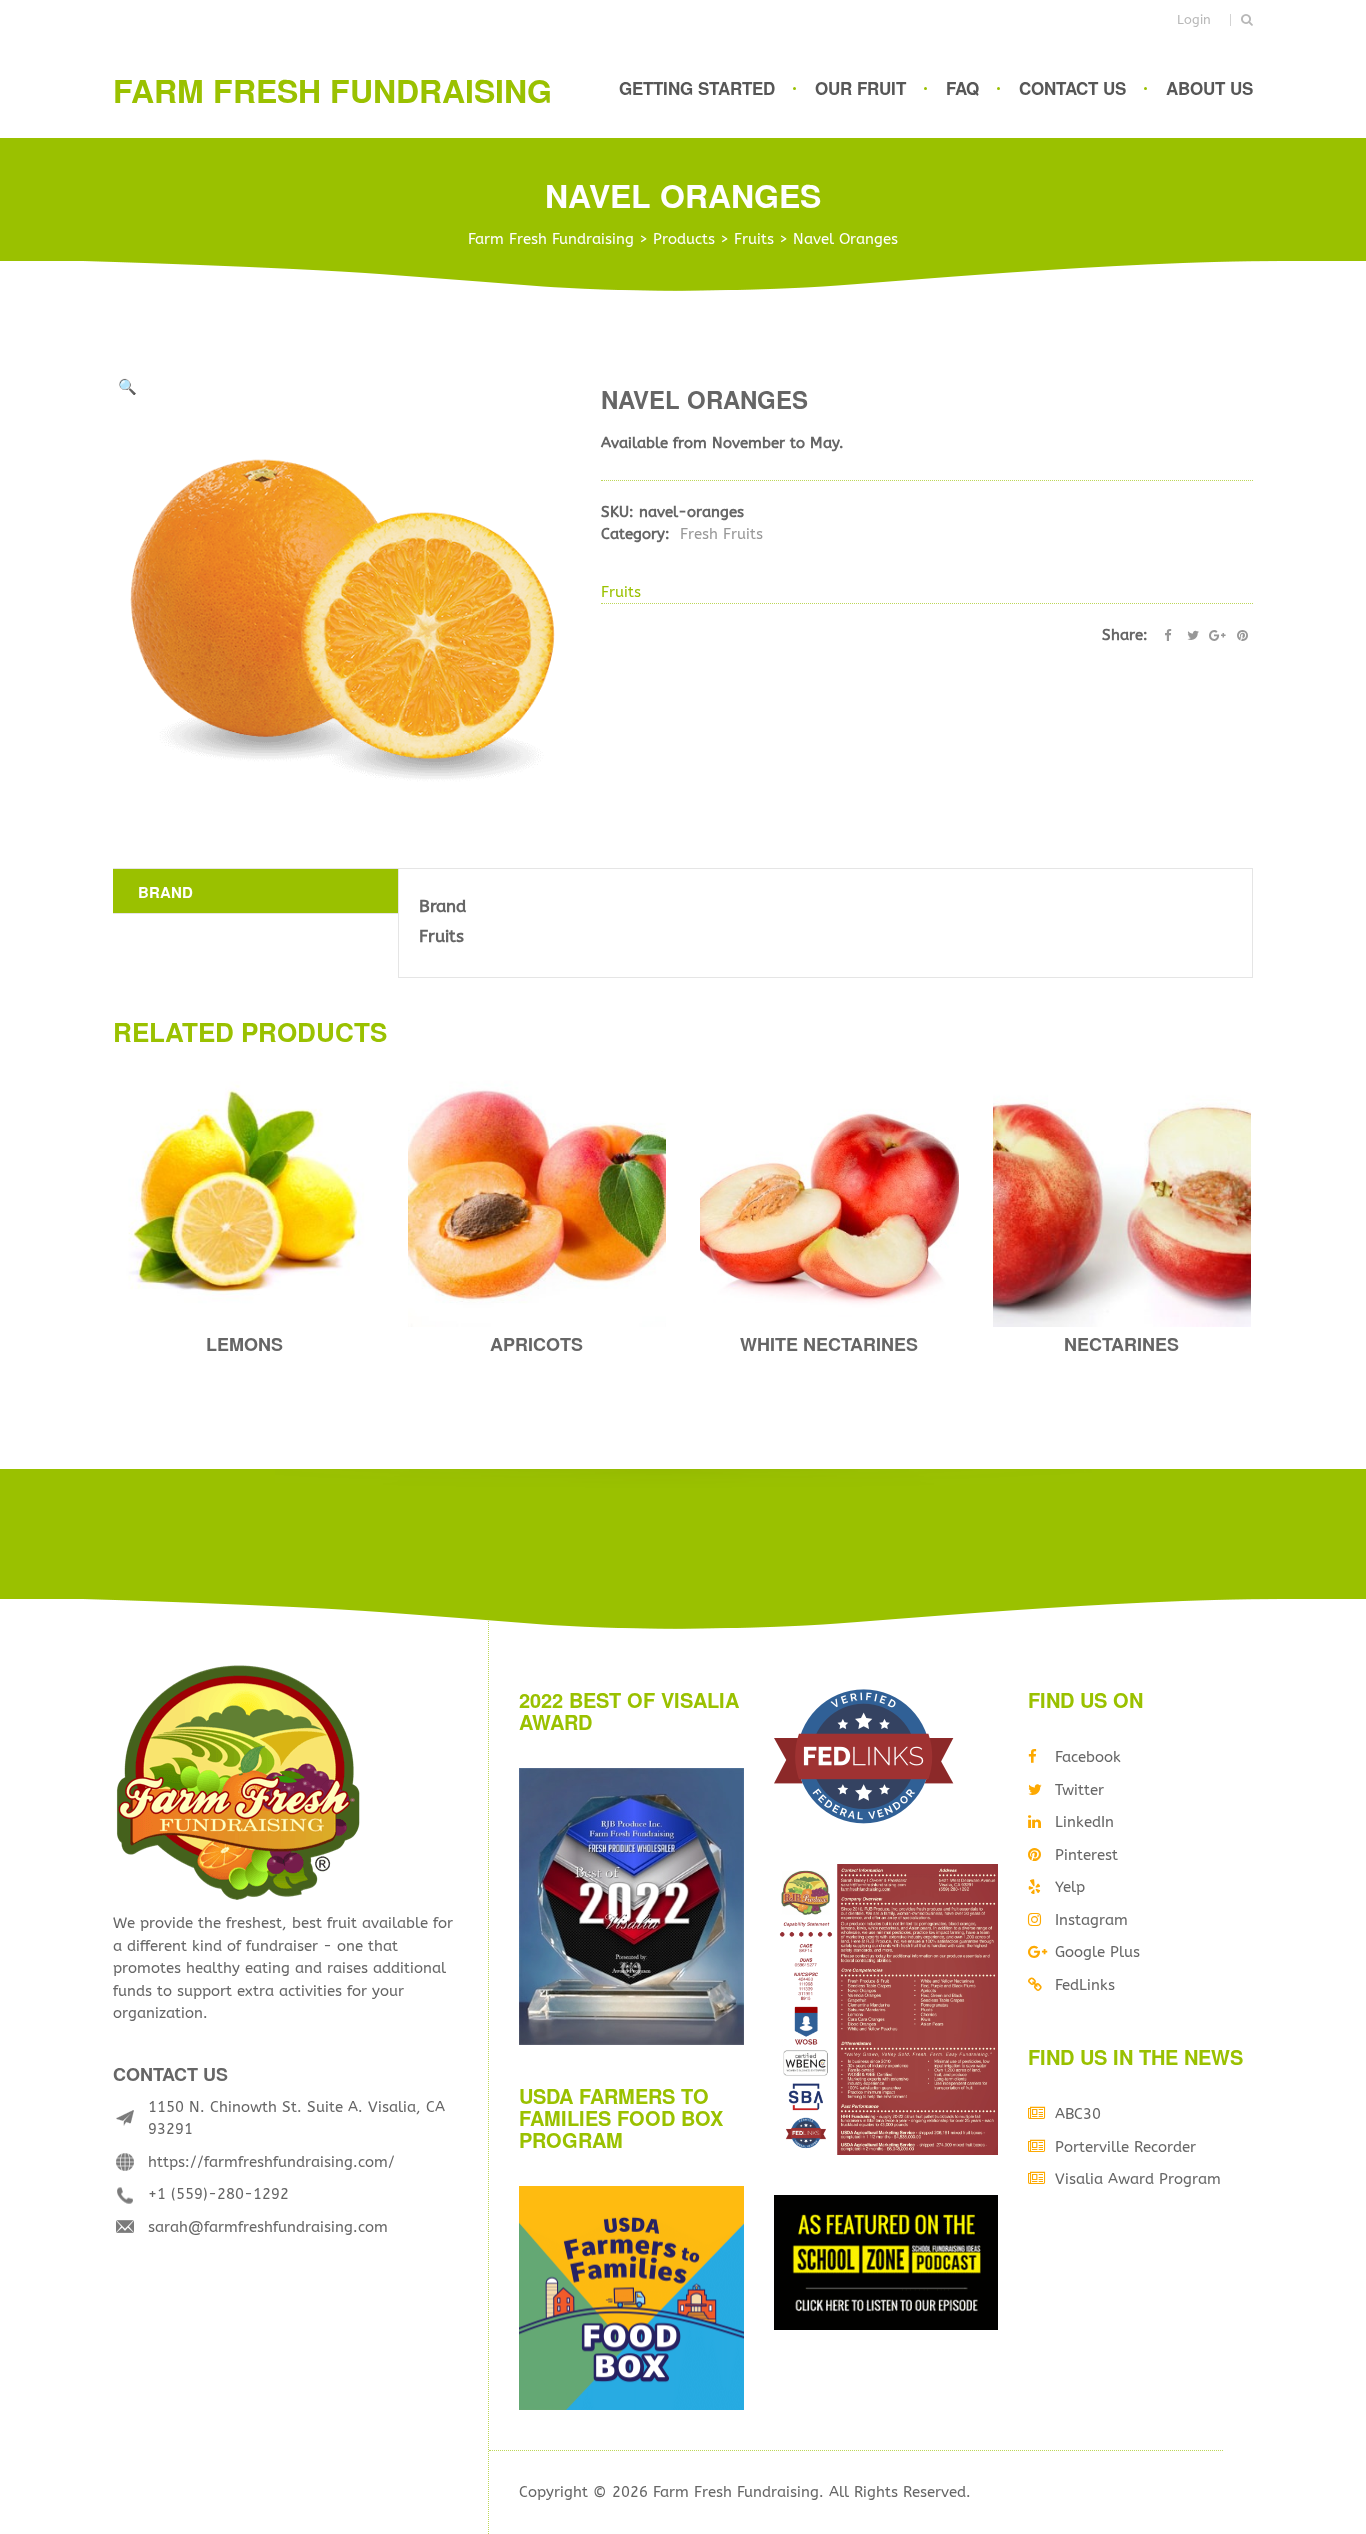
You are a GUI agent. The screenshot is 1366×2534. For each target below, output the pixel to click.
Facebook (1088, 1757)
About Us (1209, 88)
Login (1194, 19)
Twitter (1079, 1790)
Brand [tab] (165, 892)
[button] (127, 387)
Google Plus (1097, 1952)
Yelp (1070, 1887)
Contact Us (1072, 88)
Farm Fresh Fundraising (332, 90)
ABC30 (1078, 2114)
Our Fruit (860, 88)
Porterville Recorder (1125, 2147)
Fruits (621, 592)
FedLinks (1085, 1985)
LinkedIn (1084, 1822)
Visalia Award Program (1138, 2179)
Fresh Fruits (721, 534)
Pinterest (1086, 1855)
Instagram (1091, 1920)
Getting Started (697, 88)
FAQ (962, 88)
